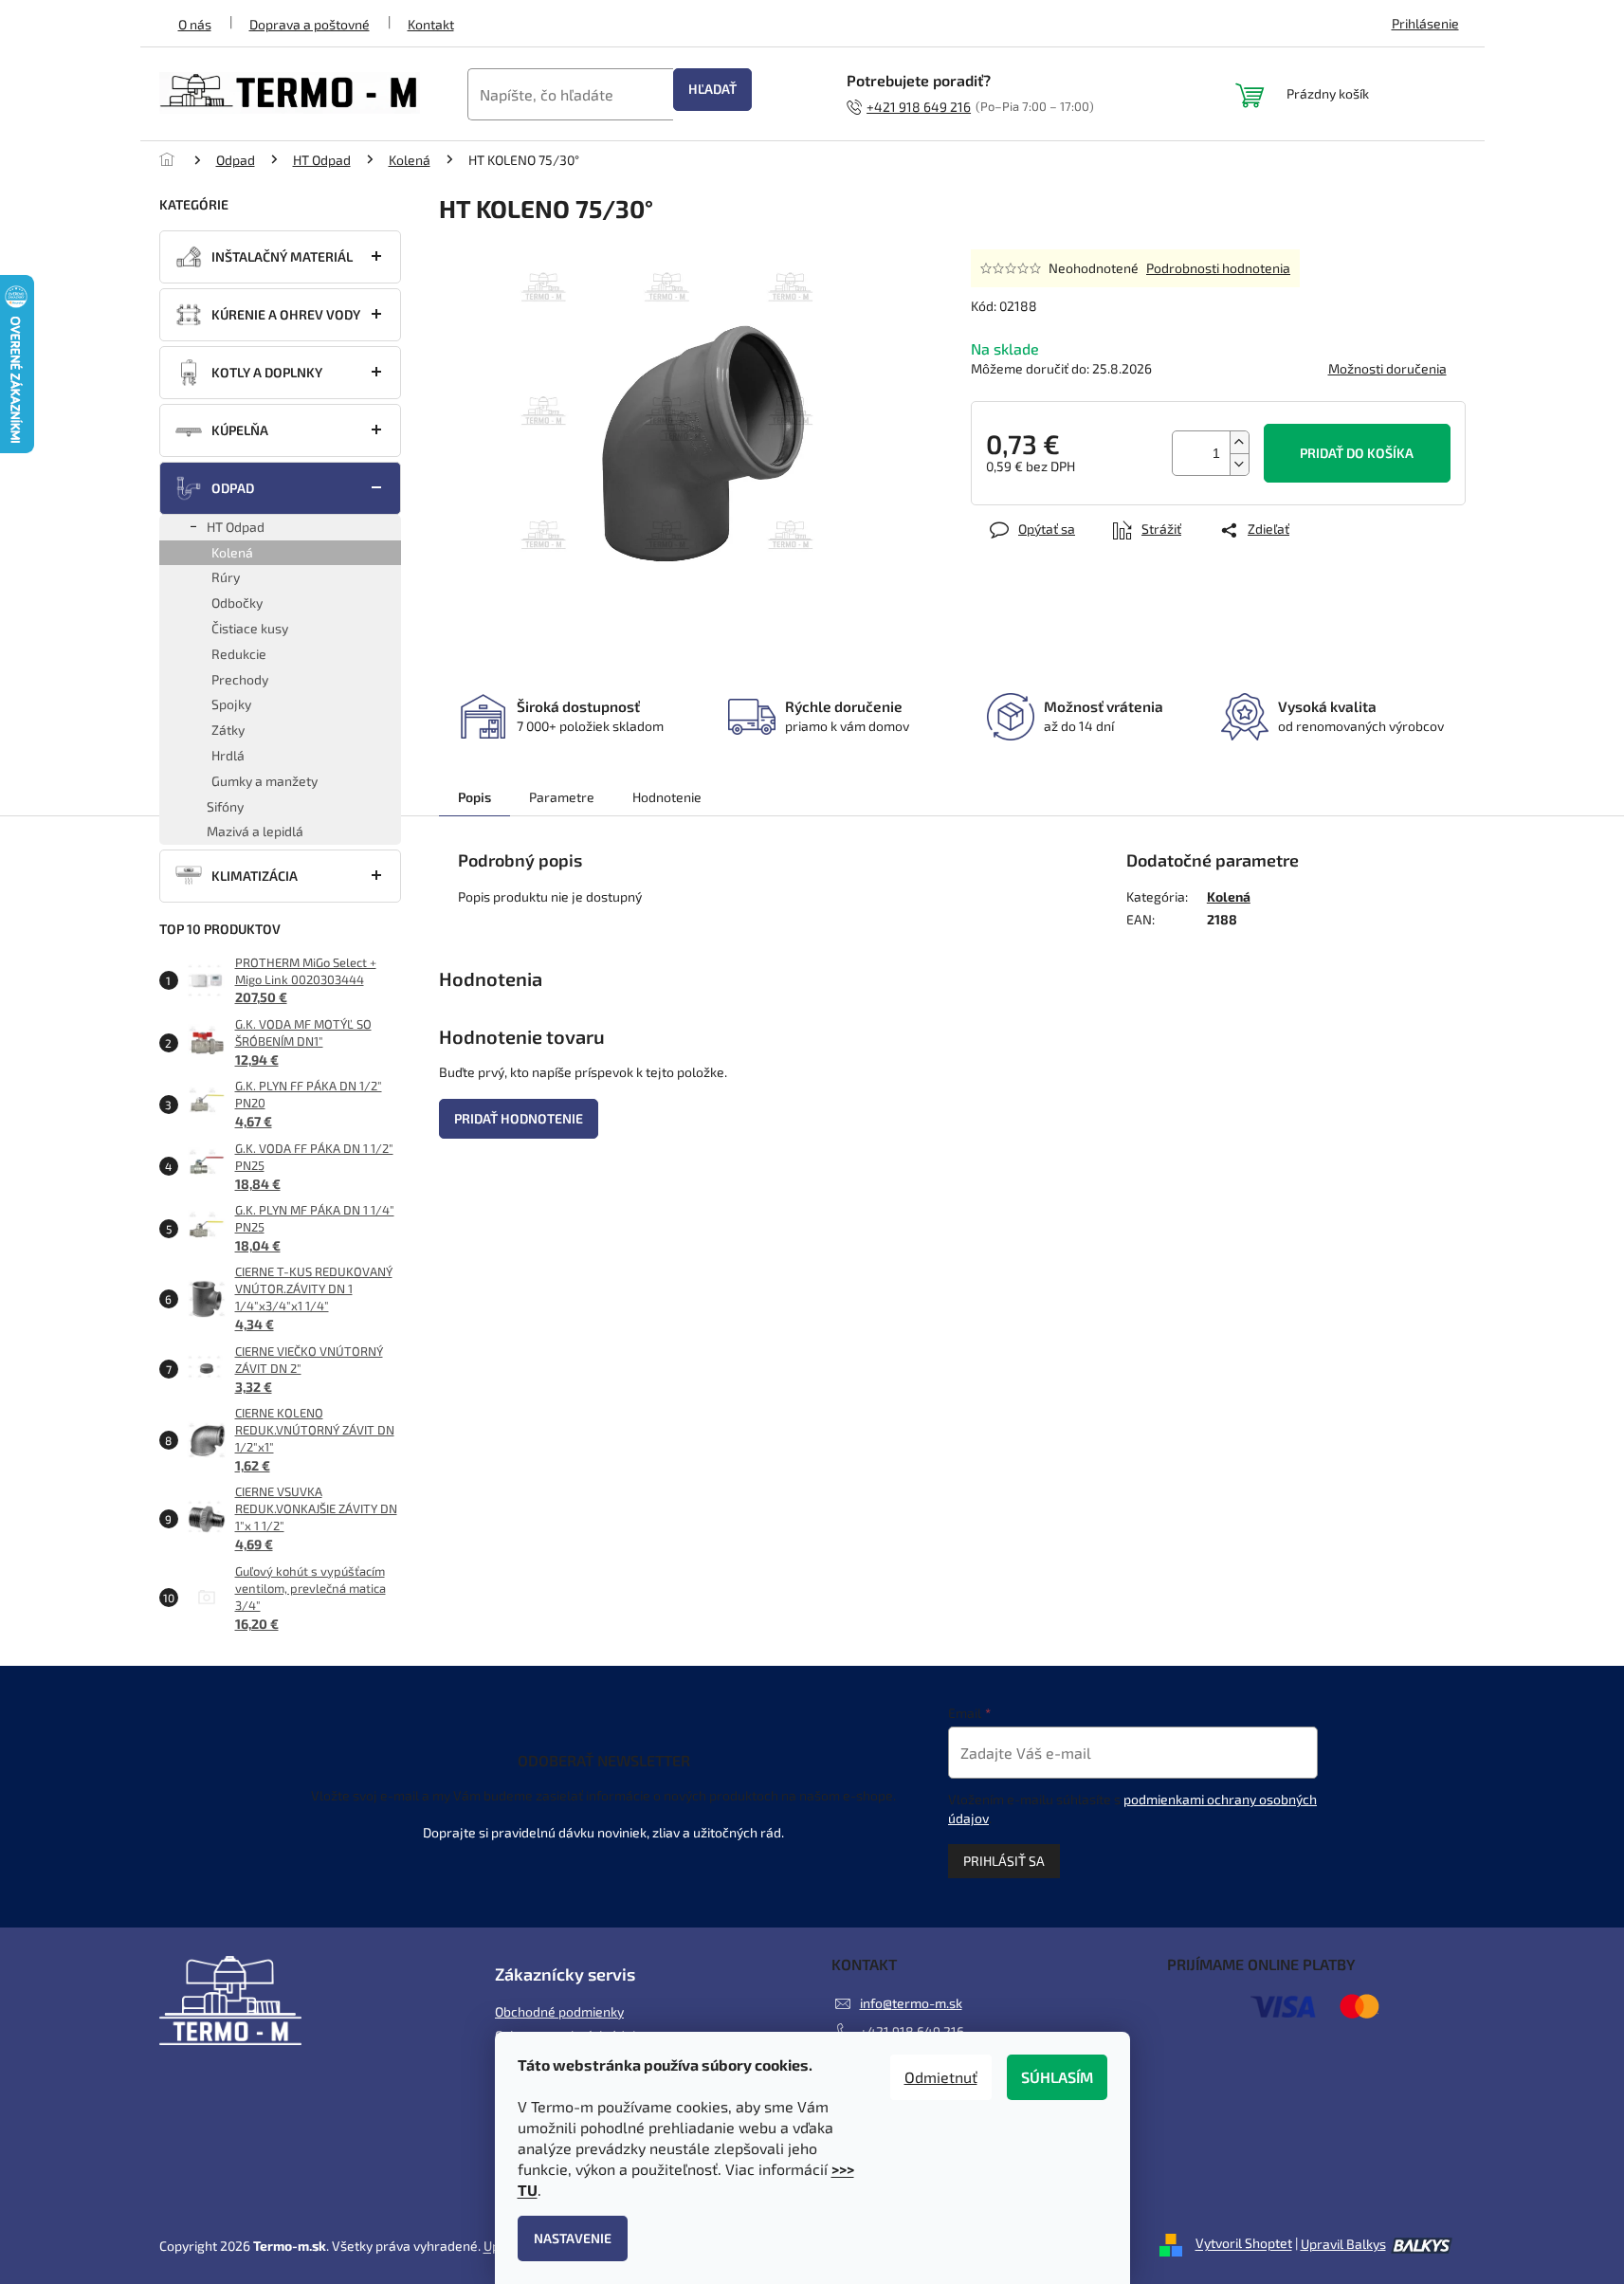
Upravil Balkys (1343, 2244)
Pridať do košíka (1357, 453)
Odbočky (237, 603)
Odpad (233, 488)
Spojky (231, 704)
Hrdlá (228, 755)
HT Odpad (236, 527)
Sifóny (225, 806)
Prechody (240, 679)
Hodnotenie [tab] (667, 797)
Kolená (232, 552)
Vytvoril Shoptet (1244, 2244)
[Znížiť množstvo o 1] (1239, 464)
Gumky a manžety (265, 781)
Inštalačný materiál (282, 256)
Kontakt (431, 24)
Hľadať (712, 89)
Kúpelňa (240, 430)
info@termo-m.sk (911, 2003)
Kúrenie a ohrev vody (286, 314)
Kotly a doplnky (267, 372)
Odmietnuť (941, 2077)
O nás (195, 24)
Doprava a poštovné (310, 24)
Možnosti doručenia (1387, 368)
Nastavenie (573, 2238)
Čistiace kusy (250, 628)
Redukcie (239, 654)
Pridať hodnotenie (519, 1118)
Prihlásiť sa (1004, 1861)
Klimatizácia (255, 876)
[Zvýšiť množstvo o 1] (1239, 442)
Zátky (228, 730)
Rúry (226, 577)
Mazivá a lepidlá (255, 831)
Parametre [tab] (562, 797)
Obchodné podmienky (559, 2011)
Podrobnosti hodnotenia (1218, 268)
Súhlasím (1057, 2077)
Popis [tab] (474, 797)
